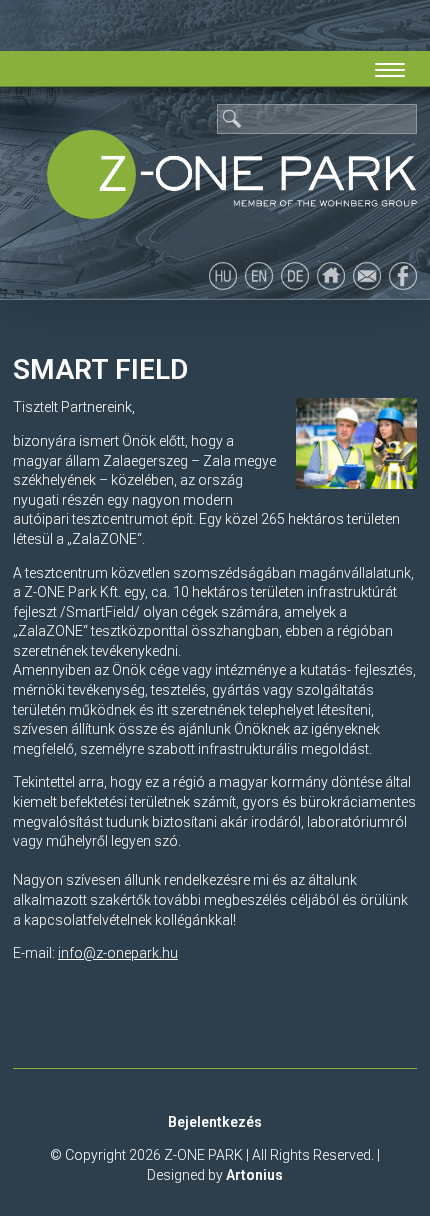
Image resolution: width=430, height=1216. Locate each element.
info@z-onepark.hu (118, 953)
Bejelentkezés (215, 1122)
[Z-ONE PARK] (232, 175)
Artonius (254, 1175)
